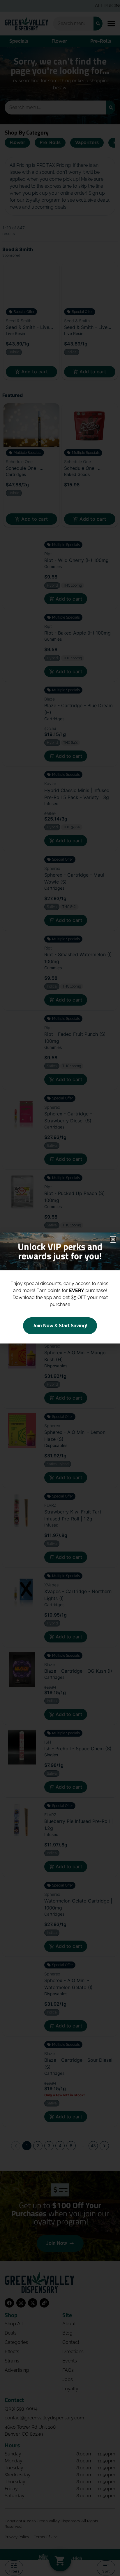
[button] (113, 1239)
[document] (60, 1288)
